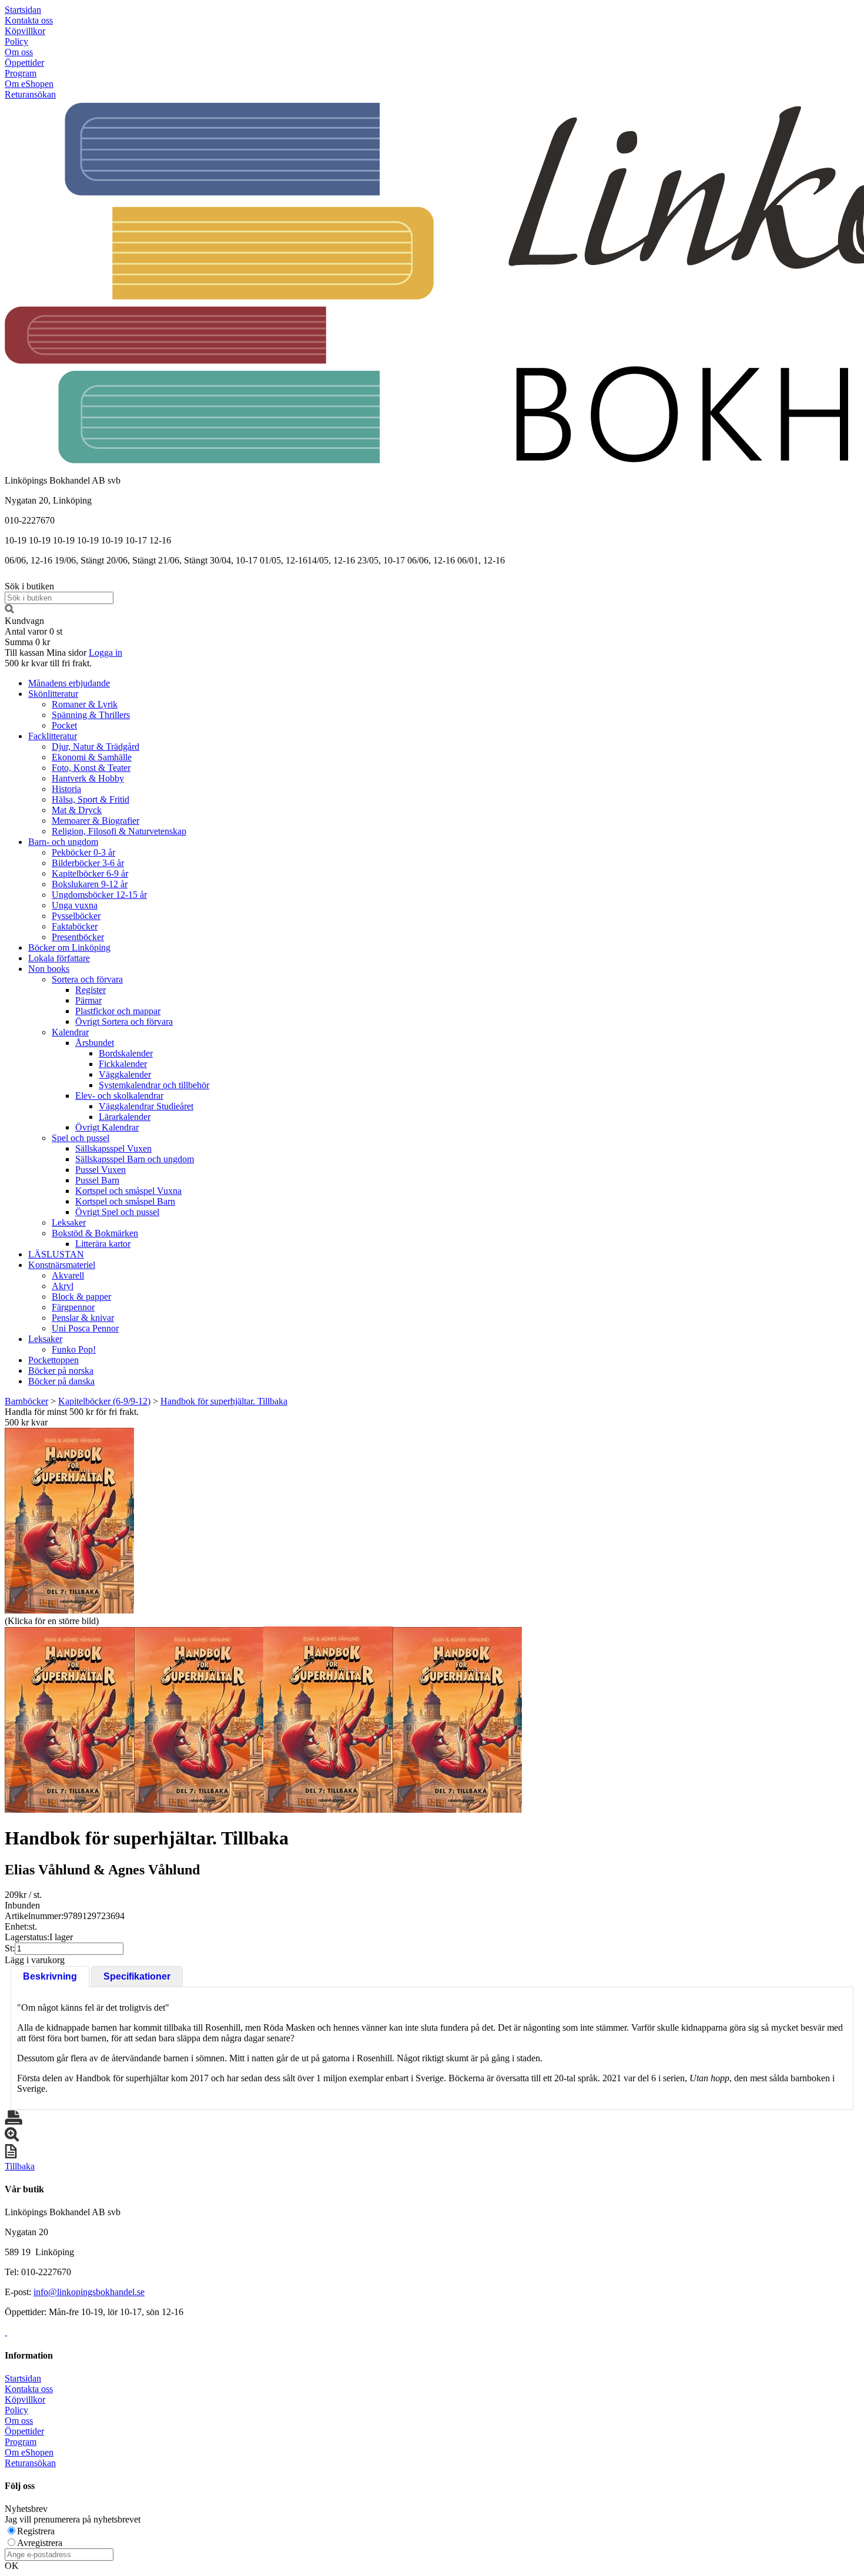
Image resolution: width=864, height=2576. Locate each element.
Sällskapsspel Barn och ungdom (135, 1159)
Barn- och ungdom (63, 842)
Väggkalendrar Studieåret (146, 1106)
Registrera (36, 2531)
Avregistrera (40, 2543)
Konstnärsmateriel (62, 1265)
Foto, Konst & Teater (91, 768)
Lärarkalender (125, 1117)
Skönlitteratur (53, 694)
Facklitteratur (53, 736)
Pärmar (88, 1000)
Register (91, 990)
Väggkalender (125, 1074)
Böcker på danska (61, 1381)
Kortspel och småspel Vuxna (128, 1191)
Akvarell (68, 1275)
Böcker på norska (61, 1371)
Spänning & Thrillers (91, 715)
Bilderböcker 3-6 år (88, 863)
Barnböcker (26, 1401)
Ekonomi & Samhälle (92, 757)
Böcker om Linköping (69, 947)
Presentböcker (78, 937)
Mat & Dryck (77, 810)
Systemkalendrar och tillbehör (154, 1085)
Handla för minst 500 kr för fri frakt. (72, 1417)
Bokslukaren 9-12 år (90, 884)
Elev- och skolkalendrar (119, 1096)
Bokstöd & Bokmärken (95, 1233)
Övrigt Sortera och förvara (124, 1022)
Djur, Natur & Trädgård (96, 747)
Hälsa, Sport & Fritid (91, 799)
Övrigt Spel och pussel (117, 1212)
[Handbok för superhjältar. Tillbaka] (69, 1521)
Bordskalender (126, 1053)
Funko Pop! (74, 1349)
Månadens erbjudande (69, 683)
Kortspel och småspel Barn (125, 1201)
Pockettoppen (53, 1360)
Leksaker (69, 1222)
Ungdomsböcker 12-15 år (99, 895)
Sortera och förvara (87, 979)
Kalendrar (70, 1032)
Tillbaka (20, 2166)
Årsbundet (95, 1043)
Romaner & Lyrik (85, 704)
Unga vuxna (75, 905)
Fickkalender (123, 1064)
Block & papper (81, 1297)
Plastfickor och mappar (118, 1011)
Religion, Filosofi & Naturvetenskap (119, 831)
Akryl (63, 1286)
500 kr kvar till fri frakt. (48, 663)
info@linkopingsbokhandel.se (89, 2292)
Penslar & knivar (83, 1318)
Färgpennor (73, 1307)
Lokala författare (59, 958)
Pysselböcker (76, 916)
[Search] (9, 610)
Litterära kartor (103, 1244)
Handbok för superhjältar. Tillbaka (224, 1401)
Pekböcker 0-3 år (83, 852)
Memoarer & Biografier (96, 821)
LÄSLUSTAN (56, 1254)
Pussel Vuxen (101, 1170)
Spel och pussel (81, 1138)
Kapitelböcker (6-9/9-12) (104, 1401)
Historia (66, 789)
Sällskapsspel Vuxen (113, 1148)
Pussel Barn (97, 1180)
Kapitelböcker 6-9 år (90, 873)
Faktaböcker (75, 926)
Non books (49, 969)
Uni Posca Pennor (85, 1328)
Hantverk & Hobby (88, 778)
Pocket (64, 725)
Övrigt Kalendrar (107, 1127)
